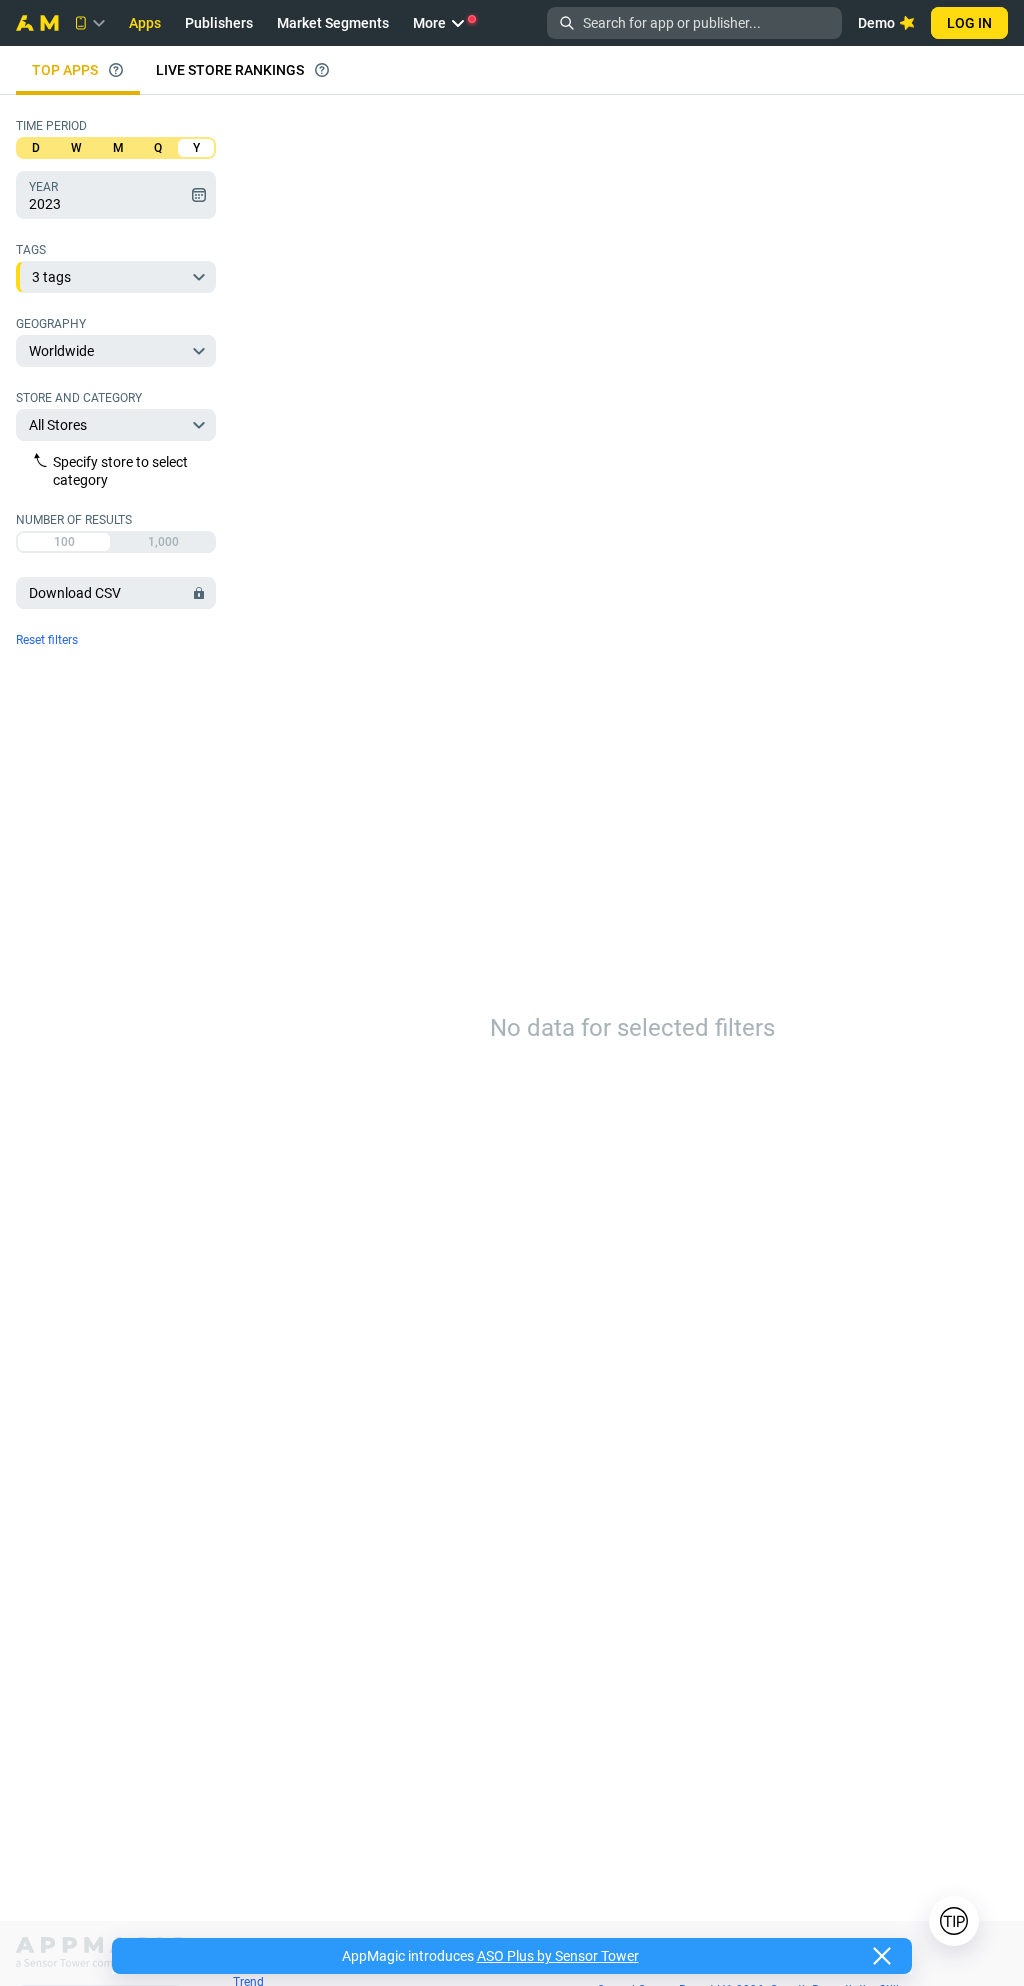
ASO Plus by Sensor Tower (558, 1956)
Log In (969, 23)
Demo (876, 23)
